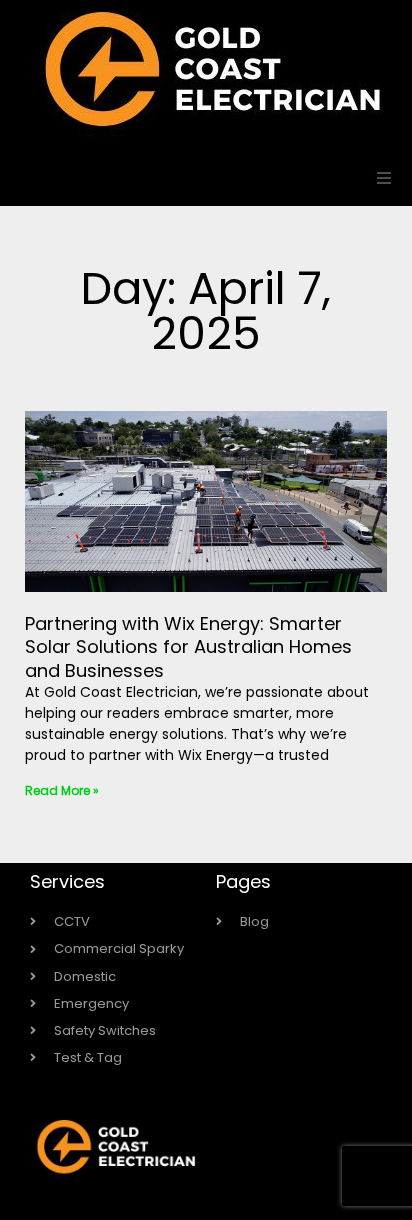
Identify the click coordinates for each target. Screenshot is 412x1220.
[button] (384, 178)
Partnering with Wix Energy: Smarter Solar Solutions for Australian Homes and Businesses (188, 647)
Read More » (62, 790)
